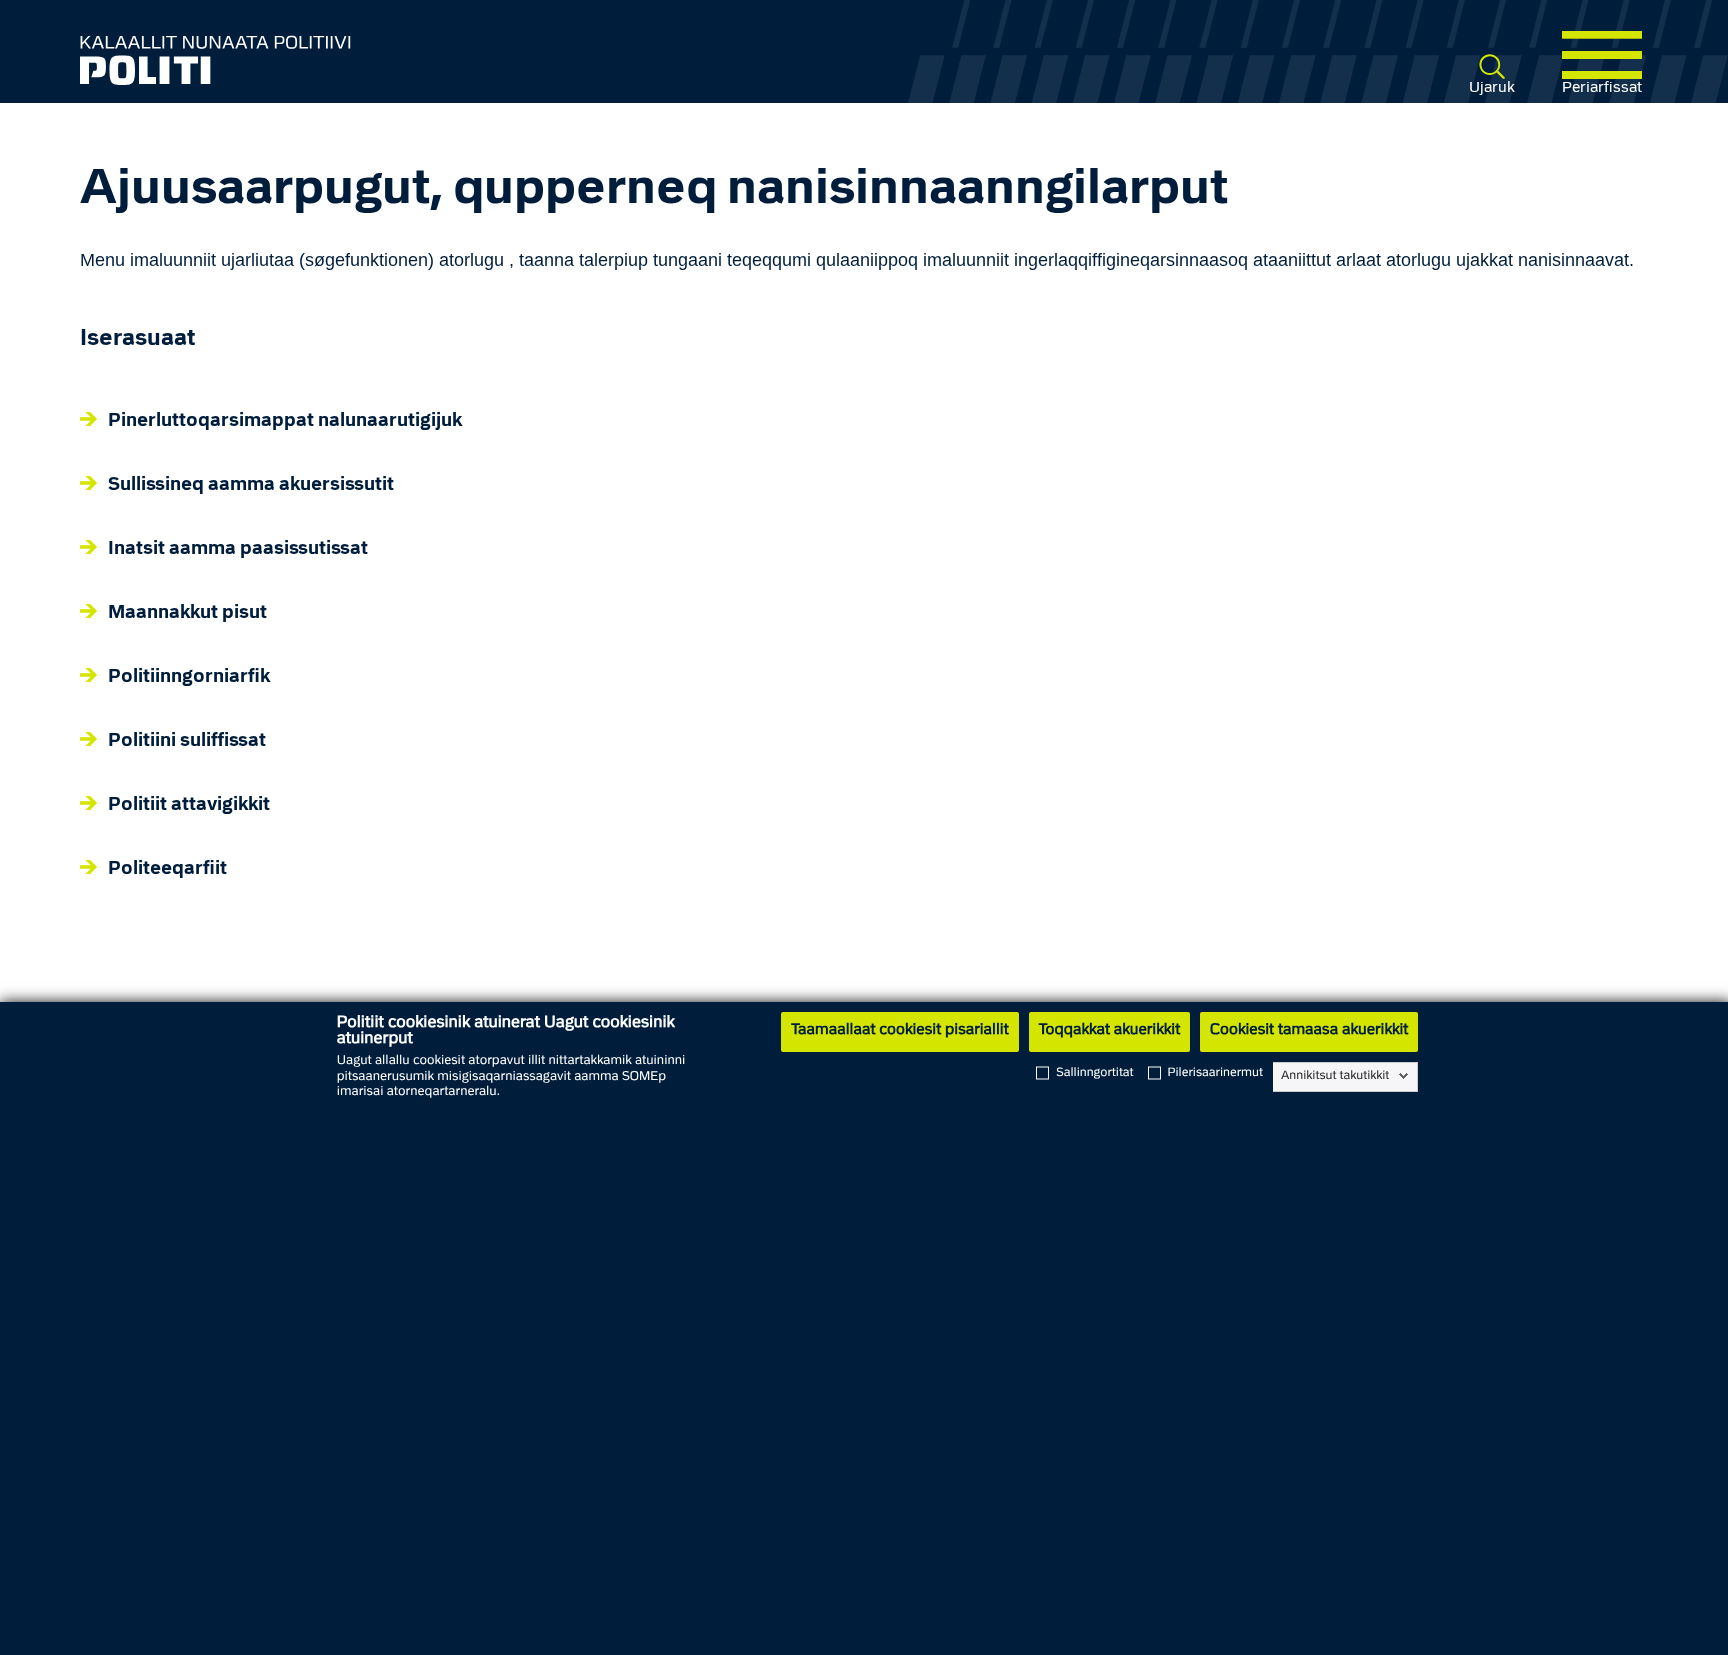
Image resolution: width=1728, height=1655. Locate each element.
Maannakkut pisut (187, 613)
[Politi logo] (398, 60)
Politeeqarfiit (167, 869)
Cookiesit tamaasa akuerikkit (1309, 1031)
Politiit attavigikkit (189, 805)
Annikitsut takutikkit (1335, 1076)
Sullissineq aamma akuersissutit (251, 485)
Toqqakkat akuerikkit (1109, 1031)
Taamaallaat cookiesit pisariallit (899, 1031)
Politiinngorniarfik (189, 677)
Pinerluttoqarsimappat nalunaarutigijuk (285, 421)
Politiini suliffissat (187, 741)
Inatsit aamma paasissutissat (238, 549)
